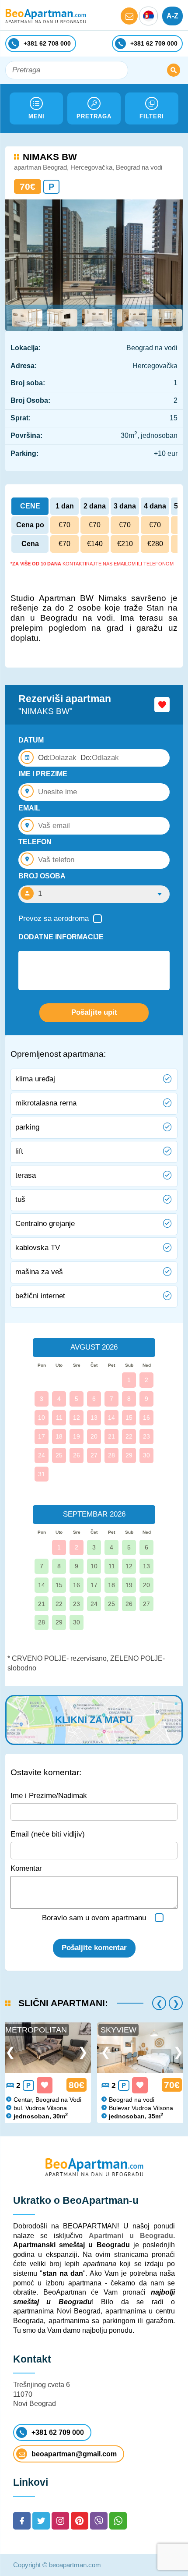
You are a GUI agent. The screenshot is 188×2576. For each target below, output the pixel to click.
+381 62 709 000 (58, 2432)
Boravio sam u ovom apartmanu (94, 1918)
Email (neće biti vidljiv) (48, 1834)
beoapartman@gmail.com (74, 2454)
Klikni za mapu (94, 1720)
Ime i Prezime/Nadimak (49, 1796)
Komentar (26, 1868)
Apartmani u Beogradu (131, 2236)
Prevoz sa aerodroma (54, 918)
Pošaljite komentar (94, 1948)
